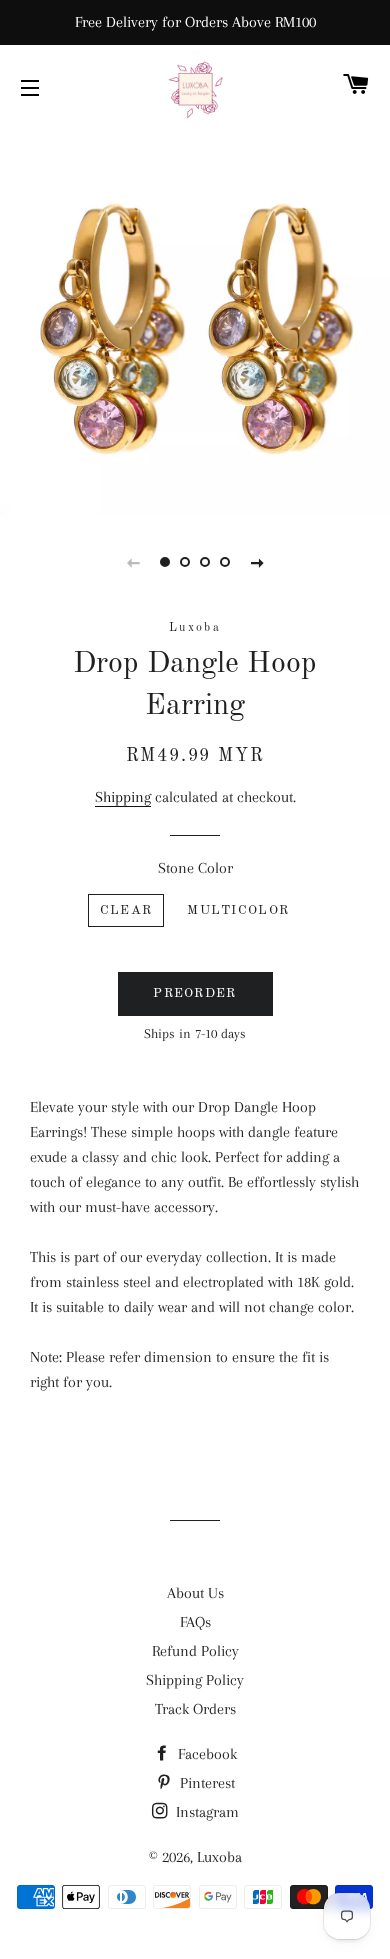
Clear (126, 910)
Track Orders (195, 1709)
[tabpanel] (195, 320)
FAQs (195, 1622)
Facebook (205, 1754)
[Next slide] (257, 562)
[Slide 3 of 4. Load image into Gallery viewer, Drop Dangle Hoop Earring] (205, 562)
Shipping (123, 797)
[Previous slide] (133, 562)
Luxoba (219, 1857)
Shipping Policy (195, 1680)
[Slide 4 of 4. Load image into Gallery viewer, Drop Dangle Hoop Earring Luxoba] (225, 562)
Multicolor (238, 910)
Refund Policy (195, 1651)
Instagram (205, 1812)
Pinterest (205, 1783)
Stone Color (195, 868)
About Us (195, 1593)
